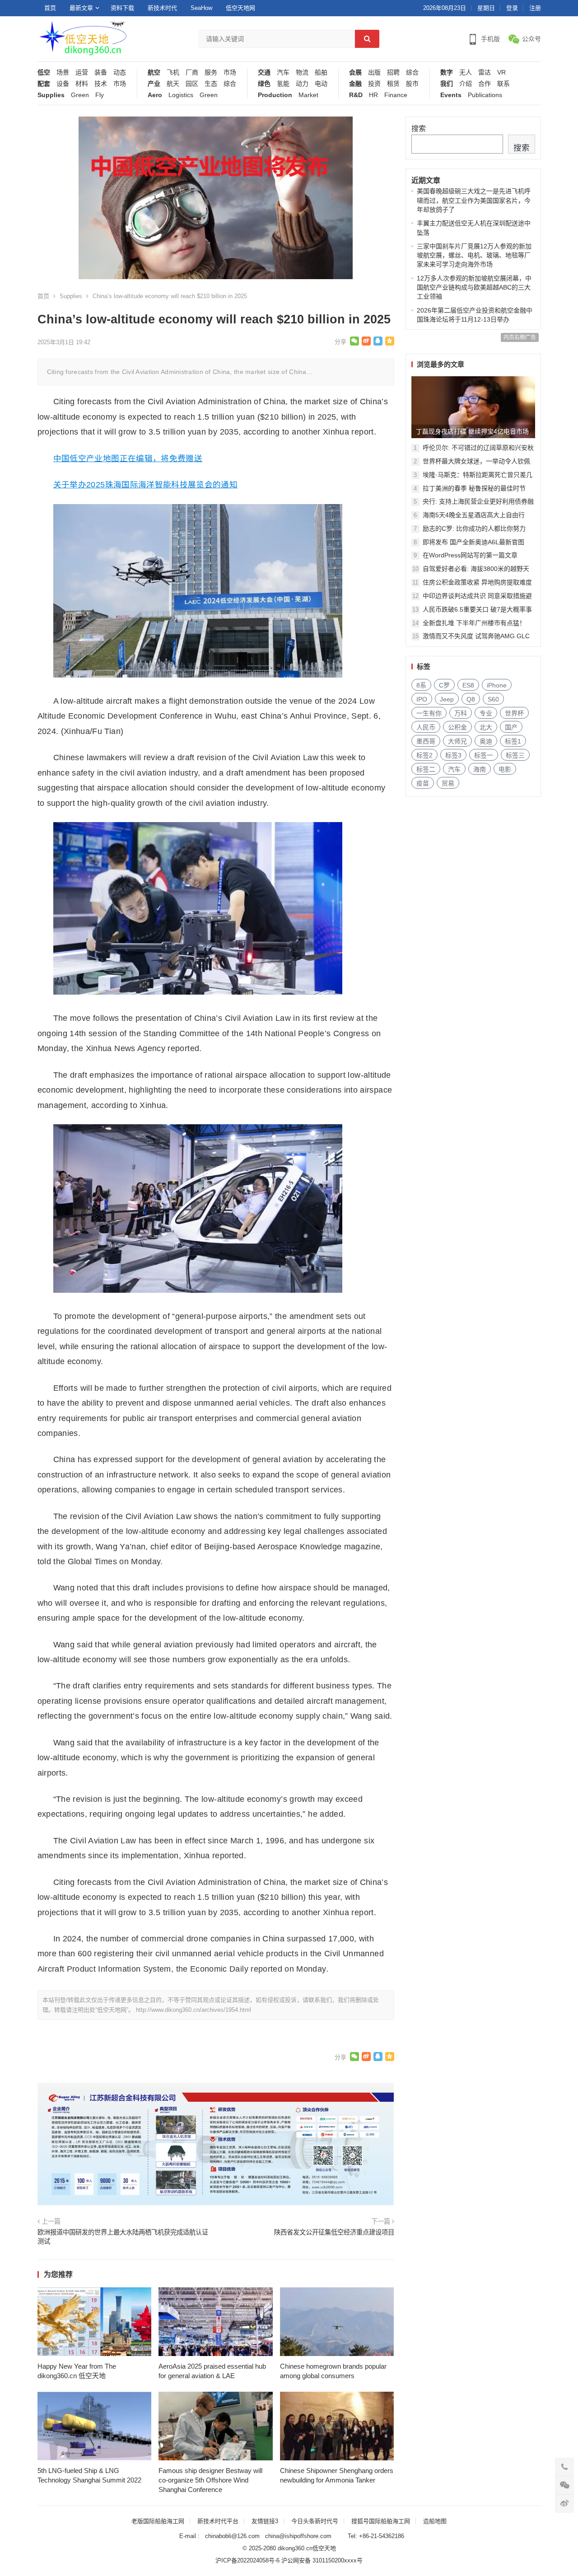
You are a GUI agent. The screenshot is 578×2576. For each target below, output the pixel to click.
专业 (486, 713)
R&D (356, 95)
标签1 (513, 741)
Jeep (447, 699)
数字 (447, 72)
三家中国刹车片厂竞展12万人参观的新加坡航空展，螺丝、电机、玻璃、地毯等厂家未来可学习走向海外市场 (474, 255)
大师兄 (457, 741)
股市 (412, 84)
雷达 (485, 72)
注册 (535, 8)
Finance (396, 95)
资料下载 (122, 8)
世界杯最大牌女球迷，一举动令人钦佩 (476, 461)
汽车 (283, 72)
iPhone (497, 685)
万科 (461, 713)
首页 (50, 8)
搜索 (419, 129)
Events (451, 95)
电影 (505, 769)
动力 (302, 84)
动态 (120, 72)
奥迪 (486, 741)
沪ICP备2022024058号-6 (247, 2560)
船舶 (321, 72)
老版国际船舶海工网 (158, 2521)
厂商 (192, 72)
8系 (421, 685)
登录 (512, 8)
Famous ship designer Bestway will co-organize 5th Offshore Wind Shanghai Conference (210, 2480)
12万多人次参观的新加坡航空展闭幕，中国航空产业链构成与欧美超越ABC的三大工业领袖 (474, 288)
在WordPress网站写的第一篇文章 (470, 555)
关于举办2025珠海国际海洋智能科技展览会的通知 (145, 485)
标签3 (453, 755)
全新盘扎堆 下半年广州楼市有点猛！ (474, 623)
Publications (485, 95)
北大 (486, 727)
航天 (173, 84)
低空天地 (324, 2548)
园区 (192, 84)
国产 (511, 727)
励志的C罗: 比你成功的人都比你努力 (474, 528)
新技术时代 (162, 8)
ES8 (468, 685)
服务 (211, 72)
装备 (101, 72)
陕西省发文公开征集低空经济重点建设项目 (334, 2232)
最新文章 (81, 8)
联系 (503, 84)
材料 (82, 84)
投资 (374, 84)
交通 (264, 72)
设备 (63, 84)
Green (80, 95)
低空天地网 (240, 8)
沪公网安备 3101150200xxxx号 (322, 2560)
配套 (44, 84)
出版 (374, 72)
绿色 (264, 84)
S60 (493, 699)
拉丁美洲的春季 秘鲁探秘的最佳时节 (474, 488)
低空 (44, 72)
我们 (447, 84)
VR (501, 72)
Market (308, 95)
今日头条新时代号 (315, 2521)
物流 (302, 72)
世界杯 (514, 713)
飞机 (173, 72)
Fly (100, 95)
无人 (466, 72)
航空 (154, 72)
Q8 (471, 699)
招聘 (393, 72)
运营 (82, 72)
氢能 (283, 84)
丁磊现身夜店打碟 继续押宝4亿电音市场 (472, 431)
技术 (101, 84)
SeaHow (201, 8)
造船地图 (435, 2521)
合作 (485, 84)
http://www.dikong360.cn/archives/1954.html (193, 2010)
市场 (120, 84)
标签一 (484, 755)
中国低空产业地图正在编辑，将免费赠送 (128, 458)
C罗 (444, 685)
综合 (230, 84)
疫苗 (423, 783)
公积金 (457, 727)
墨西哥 (426, 741)
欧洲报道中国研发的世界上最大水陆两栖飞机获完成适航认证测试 (123, 2237)
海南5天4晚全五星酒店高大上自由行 (474, 515)
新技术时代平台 (218, 2521)
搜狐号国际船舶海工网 (381, 2521)
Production (275, 95)
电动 (321, 84)
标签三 (515, 755)
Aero (155, 95)
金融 (355, 84)
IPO (422, 699)
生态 (211, 84)
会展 (355, 72)
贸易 (448, 783)
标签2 (424, 755)
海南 (480, 769)
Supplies (51, 95)
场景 (63, 72)
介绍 (466, 84)
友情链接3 (265, 2521)
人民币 (426, 727)
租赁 (393, 84)
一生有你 (429, 713)
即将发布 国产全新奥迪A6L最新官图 (473, 542)
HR (373, 95)
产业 (154, 84)
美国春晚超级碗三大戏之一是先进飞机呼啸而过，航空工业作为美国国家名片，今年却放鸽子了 (474, 200)
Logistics (181, 95)
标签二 (426, 769)
